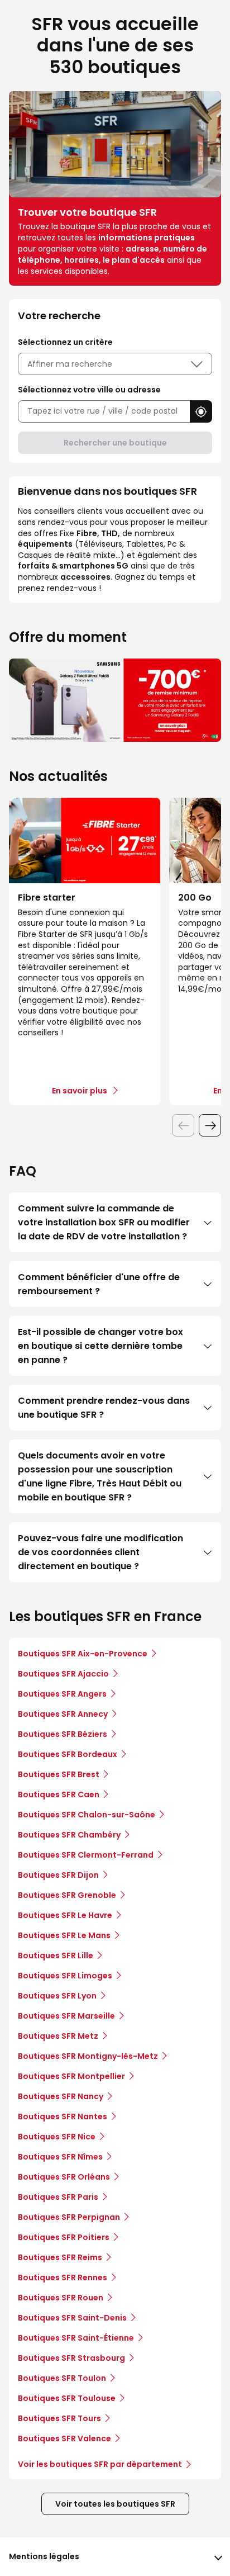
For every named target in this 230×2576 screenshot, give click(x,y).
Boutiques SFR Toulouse (67, 2398)
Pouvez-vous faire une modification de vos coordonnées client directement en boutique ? (100, 1552)
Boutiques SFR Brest (59, 1774)
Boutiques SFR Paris (58, 2197)
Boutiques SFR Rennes (63, 2277)
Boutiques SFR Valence (64, 2438)
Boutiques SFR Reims (60, 2257)
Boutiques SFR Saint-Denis (72, 2318)
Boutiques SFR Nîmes (60, 2157)
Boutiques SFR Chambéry (69, 1835)
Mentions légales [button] (44, 2556)
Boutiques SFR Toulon (62, 2378)
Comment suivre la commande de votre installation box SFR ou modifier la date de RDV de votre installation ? (104, 1222)
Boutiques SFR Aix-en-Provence (83, 1654)
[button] (201, 411)
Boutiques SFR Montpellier (71, 2076)
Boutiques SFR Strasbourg (71, 2358)
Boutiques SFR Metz (58, 2036)
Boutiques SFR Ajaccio (63, 1674)
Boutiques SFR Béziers (63, 1734)
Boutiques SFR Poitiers (64, 2237)
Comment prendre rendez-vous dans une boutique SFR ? (104, 1408)
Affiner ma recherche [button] (70, 364)
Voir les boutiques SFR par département (100, 2464)
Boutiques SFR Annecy (63, 1714)
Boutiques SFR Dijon (58, 1875)
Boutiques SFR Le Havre (65, 1915)
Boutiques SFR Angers (62, 1694)
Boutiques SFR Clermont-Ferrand (86, 1855)
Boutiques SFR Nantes (63, 2116)
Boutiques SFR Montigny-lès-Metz (88, 2056)
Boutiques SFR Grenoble (67, 1895)
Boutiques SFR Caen (59, 1794)
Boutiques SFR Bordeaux (68, 1754)
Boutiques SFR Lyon (57, 1996)
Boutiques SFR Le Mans (64, 1935)
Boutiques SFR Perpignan (69, 2217)
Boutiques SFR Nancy (61, 2096)
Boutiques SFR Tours (59, 2418)
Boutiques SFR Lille (56, 1955)
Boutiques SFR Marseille (66, 2016)
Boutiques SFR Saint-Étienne (76, 2338)
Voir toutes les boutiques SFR (115, 2504)
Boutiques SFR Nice (57, 2137)
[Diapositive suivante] (210, 1125)
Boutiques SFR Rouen (61, 2298)
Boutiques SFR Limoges (65, 1976)
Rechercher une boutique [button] (115, 443)
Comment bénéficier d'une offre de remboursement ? (99, 1284)
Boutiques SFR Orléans (64, 2177)
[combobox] (104, 411)
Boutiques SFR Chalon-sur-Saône (87, 1815)
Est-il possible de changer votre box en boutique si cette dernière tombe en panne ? (100, 1346)
